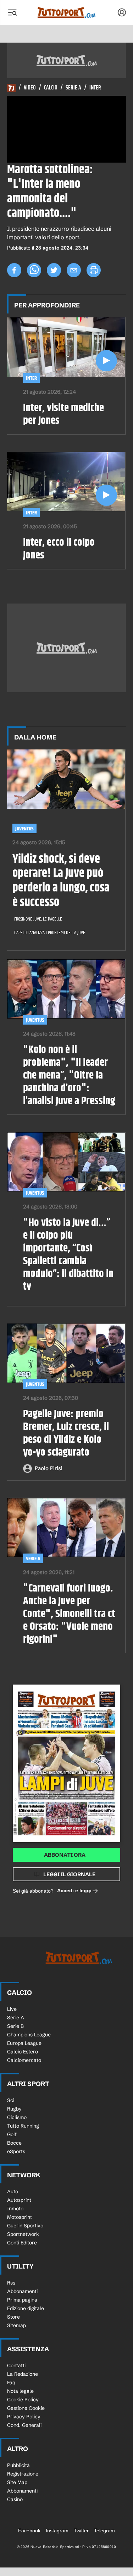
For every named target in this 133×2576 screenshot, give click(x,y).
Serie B (15, 2026)
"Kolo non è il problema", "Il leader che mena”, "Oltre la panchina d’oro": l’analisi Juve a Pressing (69, 1075)
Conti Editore (22, 2243)
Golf (12, 2134)
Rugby (14, 2109)
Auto (13, 2192)
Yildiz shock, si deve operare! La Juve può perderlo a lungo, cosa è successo (61, 881)
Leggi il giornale (69, 1874)
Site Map (17, 2482)
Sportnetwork (23, 2234)
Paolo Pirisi (49, 1468)
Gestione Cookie (26, 2408)
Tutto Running (23, 2126)
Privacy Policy (24, 2417)
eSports (16, 2151)
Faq (11, 2383)
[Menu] (12, 12)
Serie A (73, 88)
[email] (74, 270)
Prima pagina (22, 2300)
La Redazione (23, 2374)
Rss (11, 2283)
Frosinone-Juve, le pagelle (38, 919)
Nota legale (20, 2391)
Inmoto (15, 2209)
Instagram (57, 2531)
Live (12, 2009)
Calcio (51, 88)
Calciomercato (24, 2060)
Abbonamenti (22, 2291)
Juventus (24, 829)
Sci (11, 2100)
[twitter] (54, 270)
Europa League (24, 2043)
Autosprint (19, 2200)
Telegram (104, 2531)
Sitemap (16, 2325)
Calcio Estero (23, 2052)
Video (30, 88)
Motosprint (20, 2217)
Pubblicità (18, 2465)
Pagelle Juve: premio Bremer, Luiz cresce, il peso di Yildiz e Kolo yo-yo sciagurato (66, 1433)
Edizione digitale (26, 2308)
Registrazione (23, 2474)
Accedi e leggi (74, 1890)
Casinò (15, 2499)
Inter (95, 88)
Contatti (16, 2365)
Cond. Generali (24, 2425)
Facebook (29, 2531)
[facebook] (14, 270)
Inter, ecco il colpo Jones (59, 549)
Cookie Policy (23, 2400)
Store (13, 2317)
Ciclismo (17, 2117)
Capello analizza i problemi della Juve (50, 933)
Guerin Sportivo (25, 2226)
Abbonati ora (65, 1855)
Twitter (81, 2531)
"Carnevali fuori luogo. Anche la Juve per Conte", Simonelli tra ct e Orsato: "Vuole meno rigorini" (69, 1614)
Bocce (14, 2143)
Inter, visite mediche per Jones (63, 414)
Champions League (29, 2035)
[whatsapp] (34, 270)
